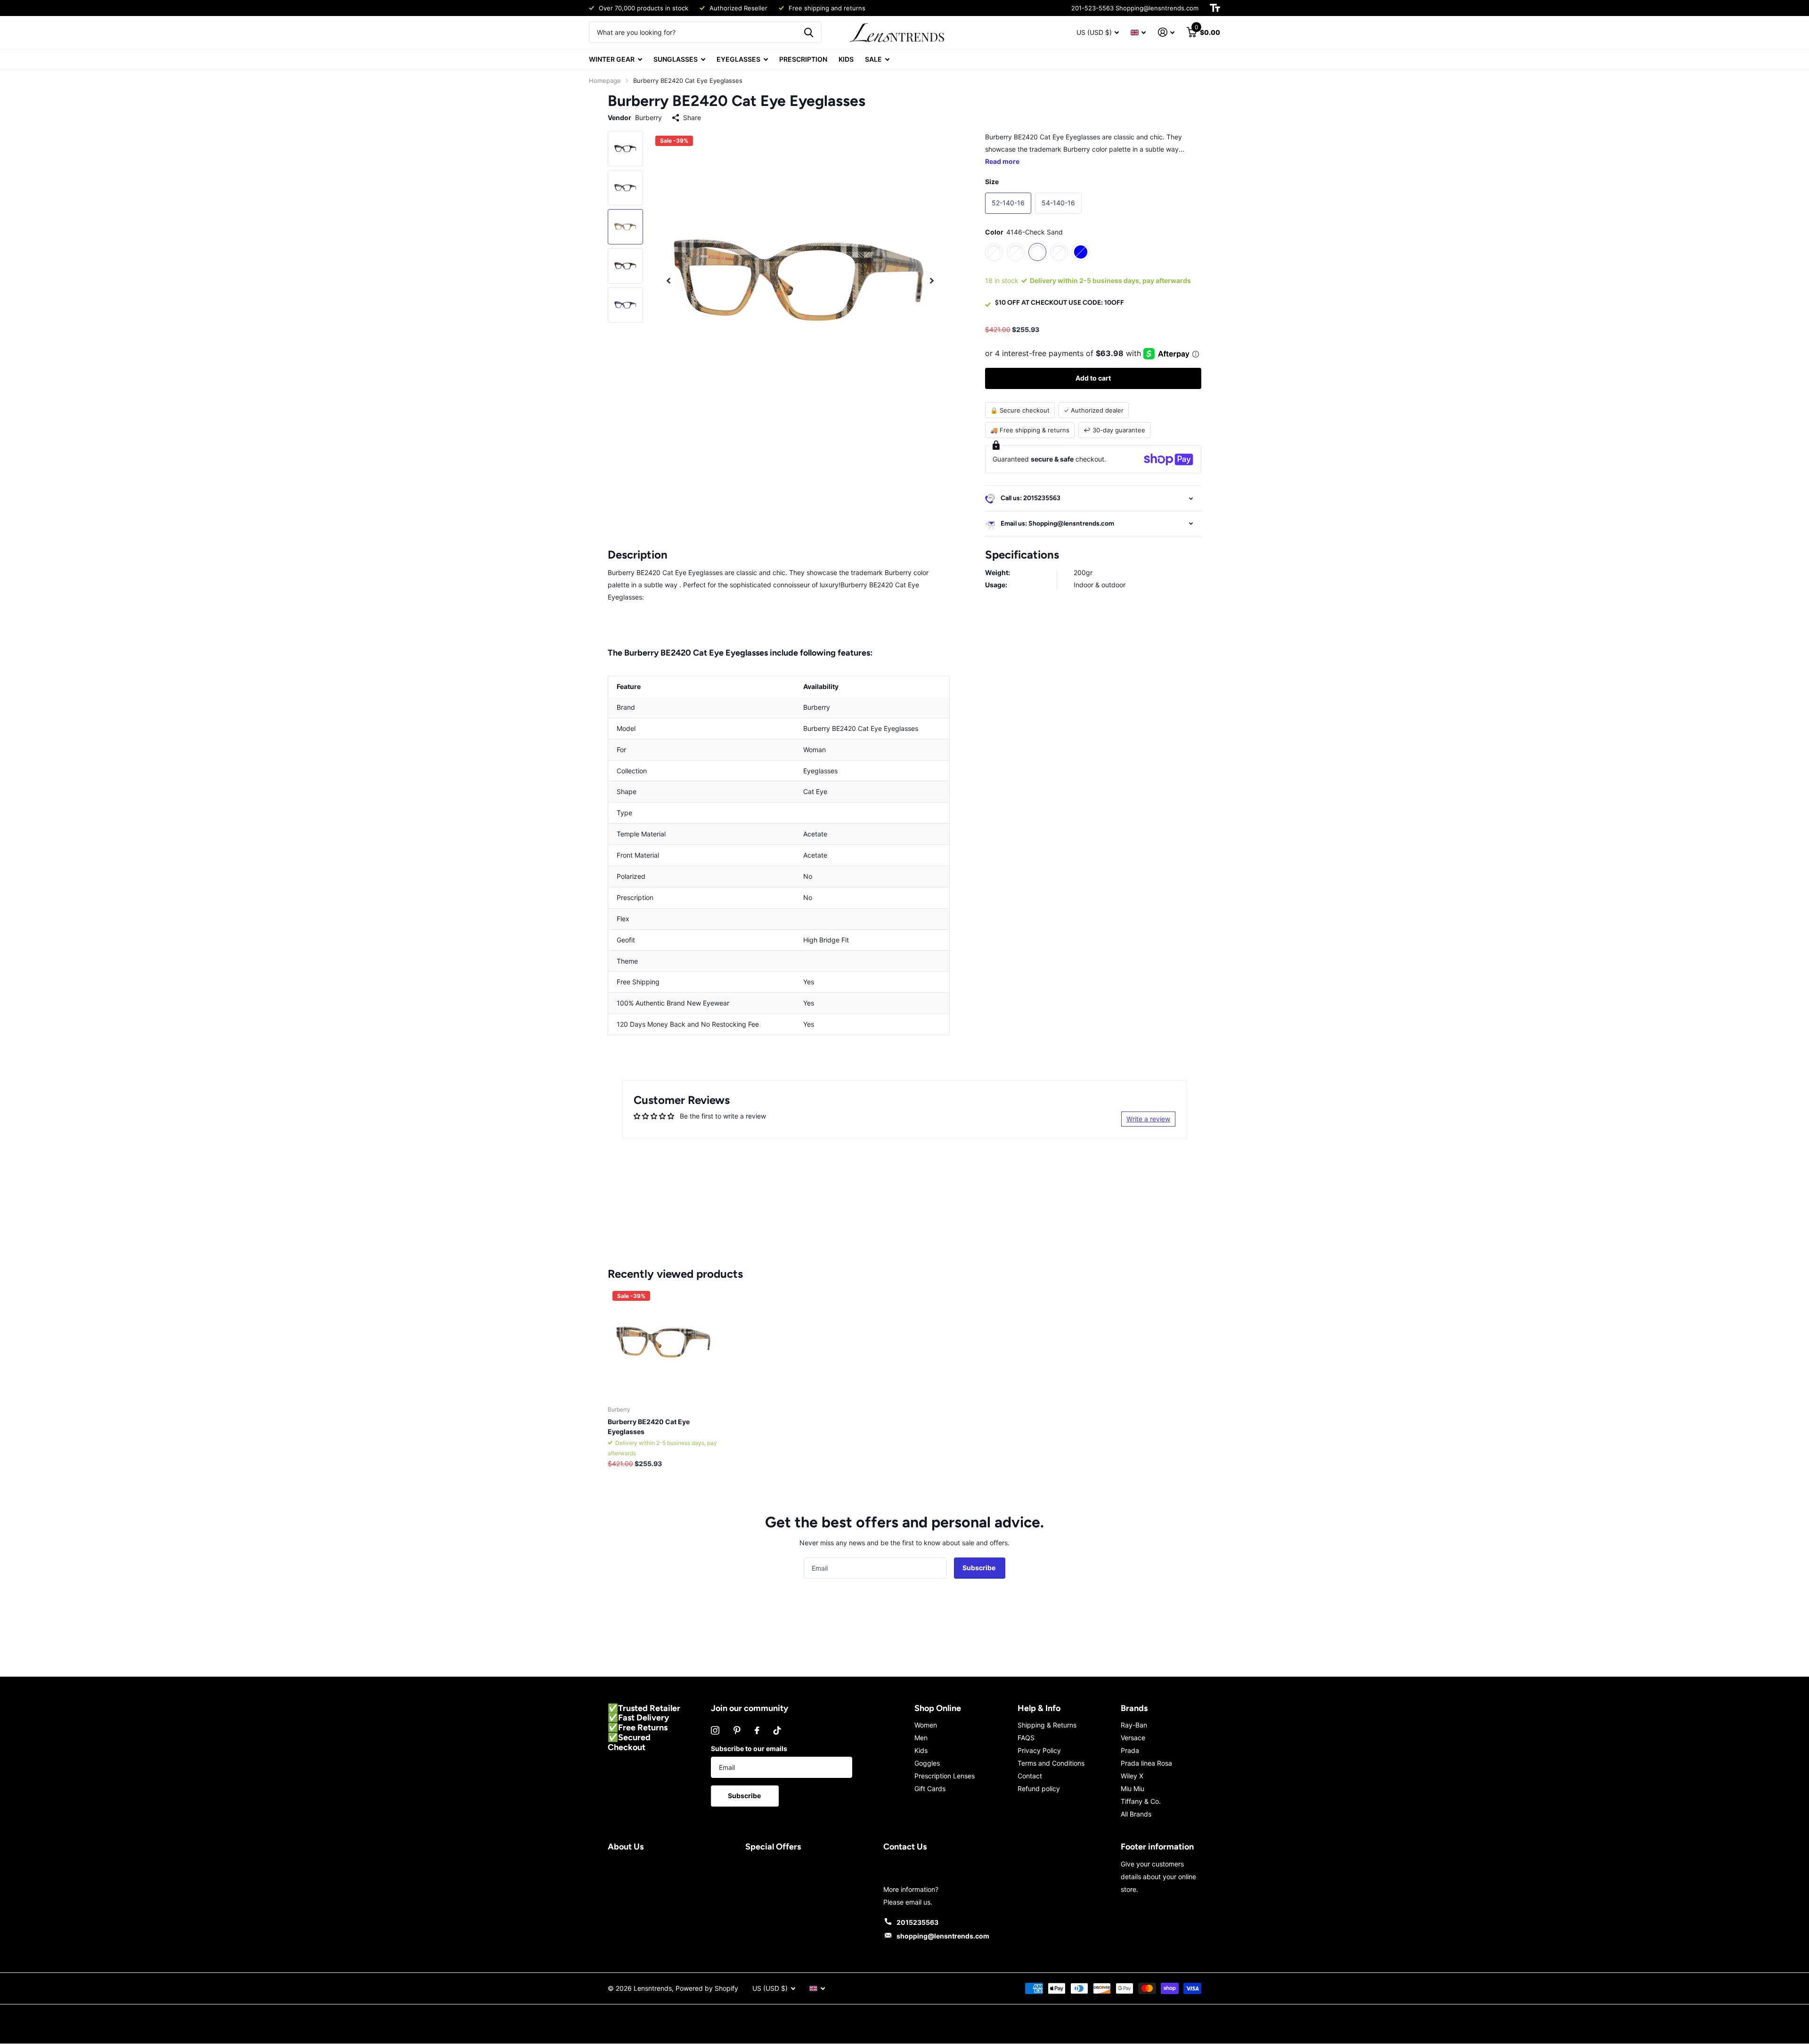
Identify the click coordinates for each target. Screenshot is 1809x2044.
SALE (873, 59)
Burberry (648, 118)
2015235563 (917, 1922)
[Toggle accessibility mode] (1215, 8)
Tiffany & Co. (1141, 1801)
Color (1024, 232)
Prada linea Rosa (1146, 1763)
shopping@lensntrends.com (943, 1936)
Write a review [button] (1148, 1119)
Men (921, 1738)
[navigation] (668, 280)
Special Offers (773, 1847)
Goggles (927, 1763)
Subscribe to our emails (749, 1748)
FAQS (1026, 1738)
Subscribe (980, 1568)
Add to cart (1093, 378)
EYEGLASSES (738, 59)
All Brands (1136, 1814)
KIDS (846, 59)
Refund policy (1039, 1788)
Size (992, 182)
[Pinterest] (737, 1730)
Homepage (605, 81)
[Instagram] (715, 1730)
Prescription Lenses (945, 1776)
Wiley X (1132, 1776)
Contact (1030, 1776)
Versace (1133, 1738)
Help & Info (1039, 1708)
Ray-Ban (1134, 1725)
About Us (626, 1847)
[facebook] (757, 1730)
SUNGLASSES (676, 59)
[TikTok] (777, 1730)
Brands (1134, 1708)
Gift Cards (930, 1788)
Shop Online (938, 1708)
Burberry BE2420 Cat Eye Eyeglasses (649, 1427)
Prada (1130, 1750)
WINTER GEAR (612, 59)
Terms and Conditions (1051, 1763)
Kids (921, 1750)
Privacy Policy (1039, 1750)
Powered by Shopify (707, 1988)
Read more (1002, 161)
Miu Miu (1133, 1788)
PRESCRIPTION (803, 59)
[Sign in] (1166, 32)
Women (926, 1725)
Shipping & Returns (1047, 1725)
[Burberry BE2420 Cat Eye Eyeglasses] (664, 1342)
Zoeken (809, 32)
